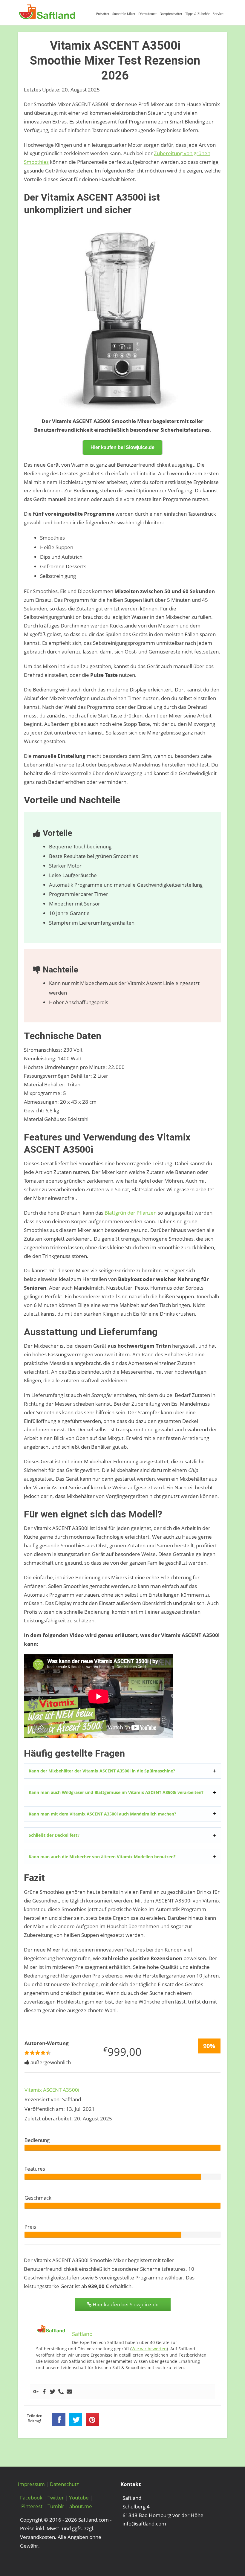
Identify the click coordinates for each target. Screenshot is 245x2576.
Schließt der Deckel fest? (54, 1835)
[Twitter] (53, 2392)
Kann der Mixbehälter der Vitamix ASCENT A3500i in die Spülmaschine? (102, 1771)
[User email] (69, 2392)
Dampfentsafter (171, 14)
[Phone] (61, 2392)
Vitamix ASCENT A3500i (52, 2090)
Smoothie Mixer (124, 14)
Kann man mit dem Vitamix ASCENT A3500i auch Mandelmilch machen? (102, 1814)
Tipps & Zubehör (197, 14)
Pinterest (32, 2506)
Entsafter (103, 14)
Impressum (31, 2484)
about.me (81, 2506)
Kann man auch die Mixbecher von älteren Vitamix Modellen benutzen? (102, 1857)
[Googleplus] (36, 2392)
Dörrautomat (147, 14)
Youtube (79, 2498)
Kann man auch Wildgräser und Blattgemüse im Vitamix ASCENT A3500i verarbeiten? (116, 1792)
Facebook (31, 2498)
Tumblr (56, 2506)
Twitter (56, 2498)
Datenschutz (64, 2484)
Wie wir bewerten (149, 2349)
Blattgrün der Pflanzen (131, 1213)
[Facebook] (44, 2392)
